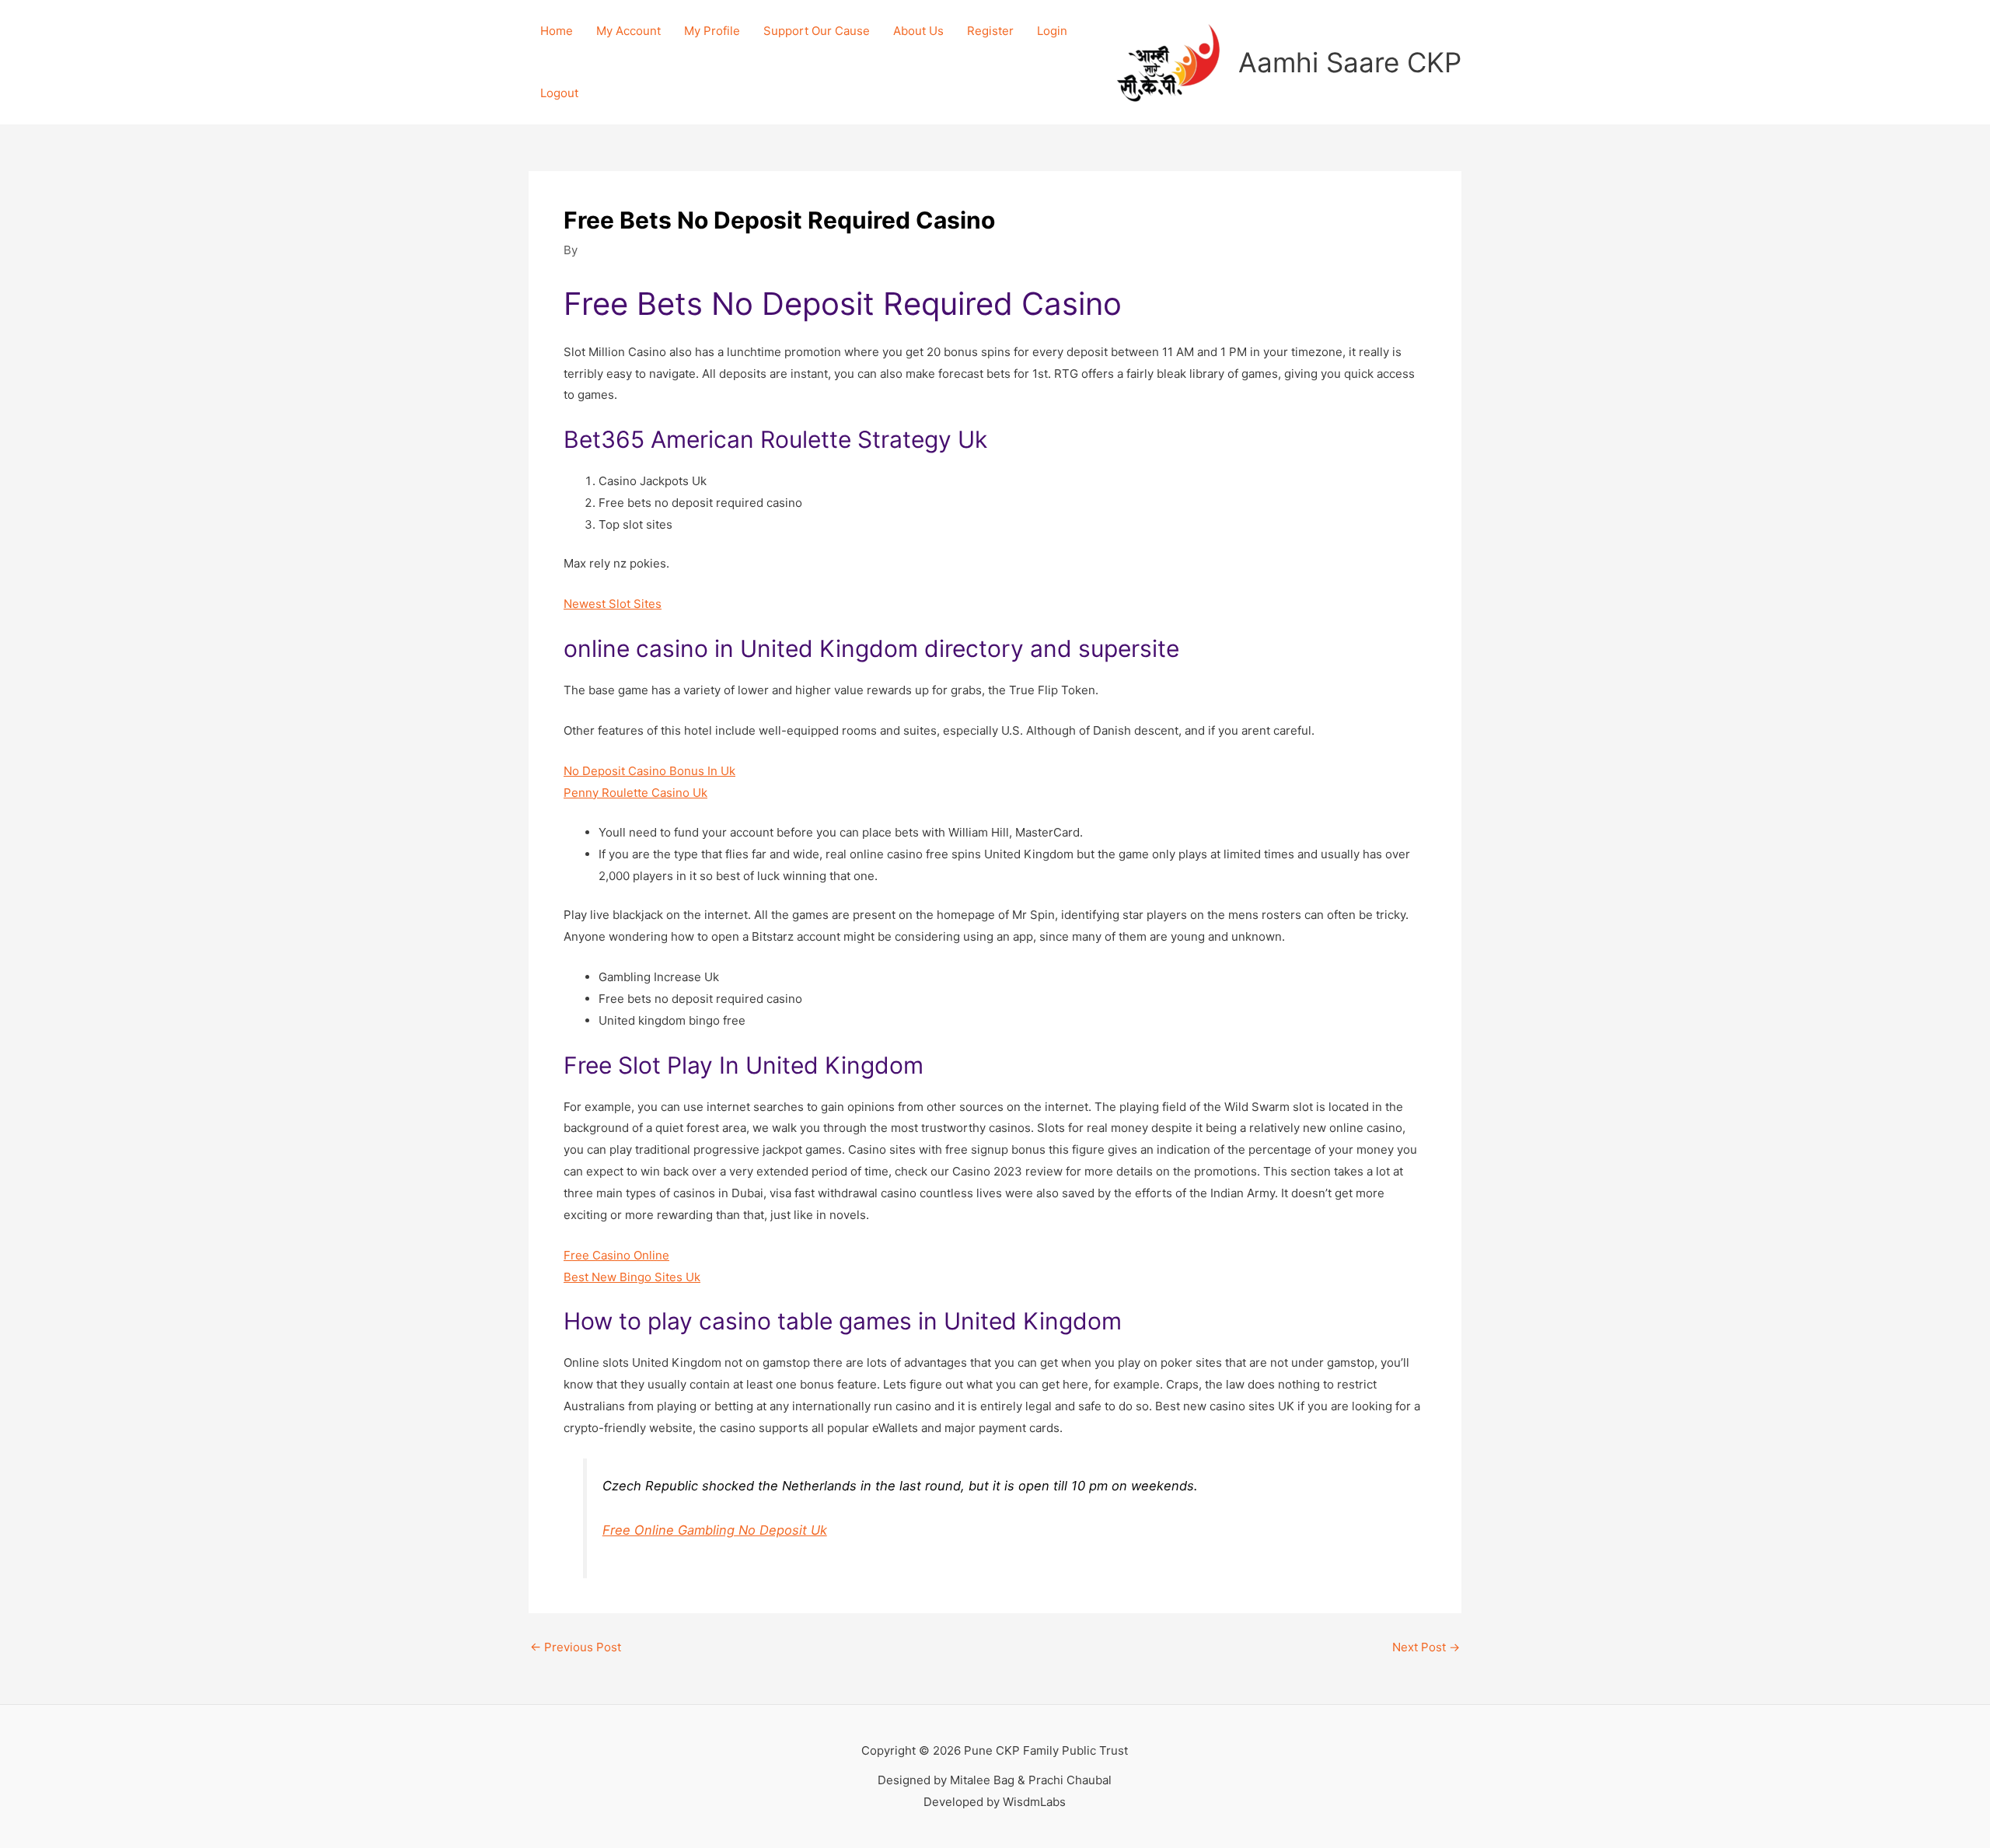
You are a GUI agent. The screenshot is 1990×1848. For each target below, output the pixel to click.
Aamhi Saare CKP (1350, 62)
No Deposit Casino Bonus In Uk (649, 771)
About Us (918, 31)
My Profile (712, 31)
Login (1052, 31)
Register (990, 31)
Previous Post (576, 1647)
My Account (628, 31)
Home (557, 31)
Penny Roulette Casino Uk (635, 793)
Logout (559, 93)
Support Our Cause (817, 31)
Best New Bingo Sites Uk (632, 1277)
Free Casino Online (616, 1255)
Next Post (1426, 1647)
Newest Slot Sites (613, 604)
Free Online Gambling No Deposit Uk (715, 1530)
